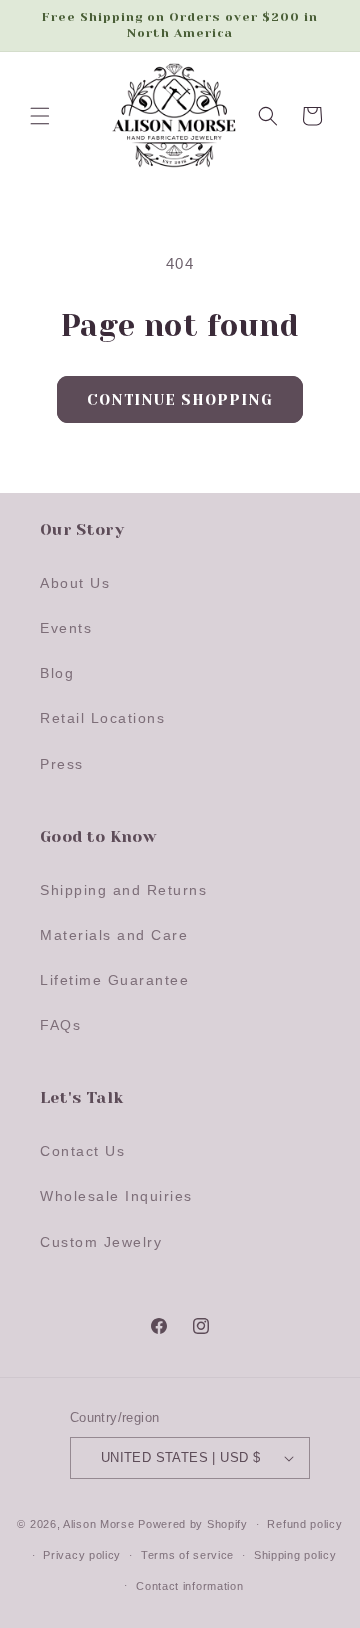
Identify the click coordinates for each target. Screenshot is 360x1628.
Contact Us (82, 1151)
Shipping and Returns (123, 890)
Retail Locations (102, 718)
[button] (40, 116)
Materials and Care (114, 935)
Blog (57, 673)
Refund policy (304, 1524)
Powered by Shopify (193, 1524)
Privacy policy (82, 1555)
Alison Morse (98, 1524)
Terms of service (187, 1555)
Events (66, 628)
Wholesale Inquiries (116, 1196)
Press (62, 764)
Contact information (189, 1586)
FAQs (60, 1025)
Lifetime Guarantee (114, 980)
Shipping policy (295, 1555)
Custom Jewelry (101, 1242)
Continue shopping (180, 400)
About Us (75, 583)
